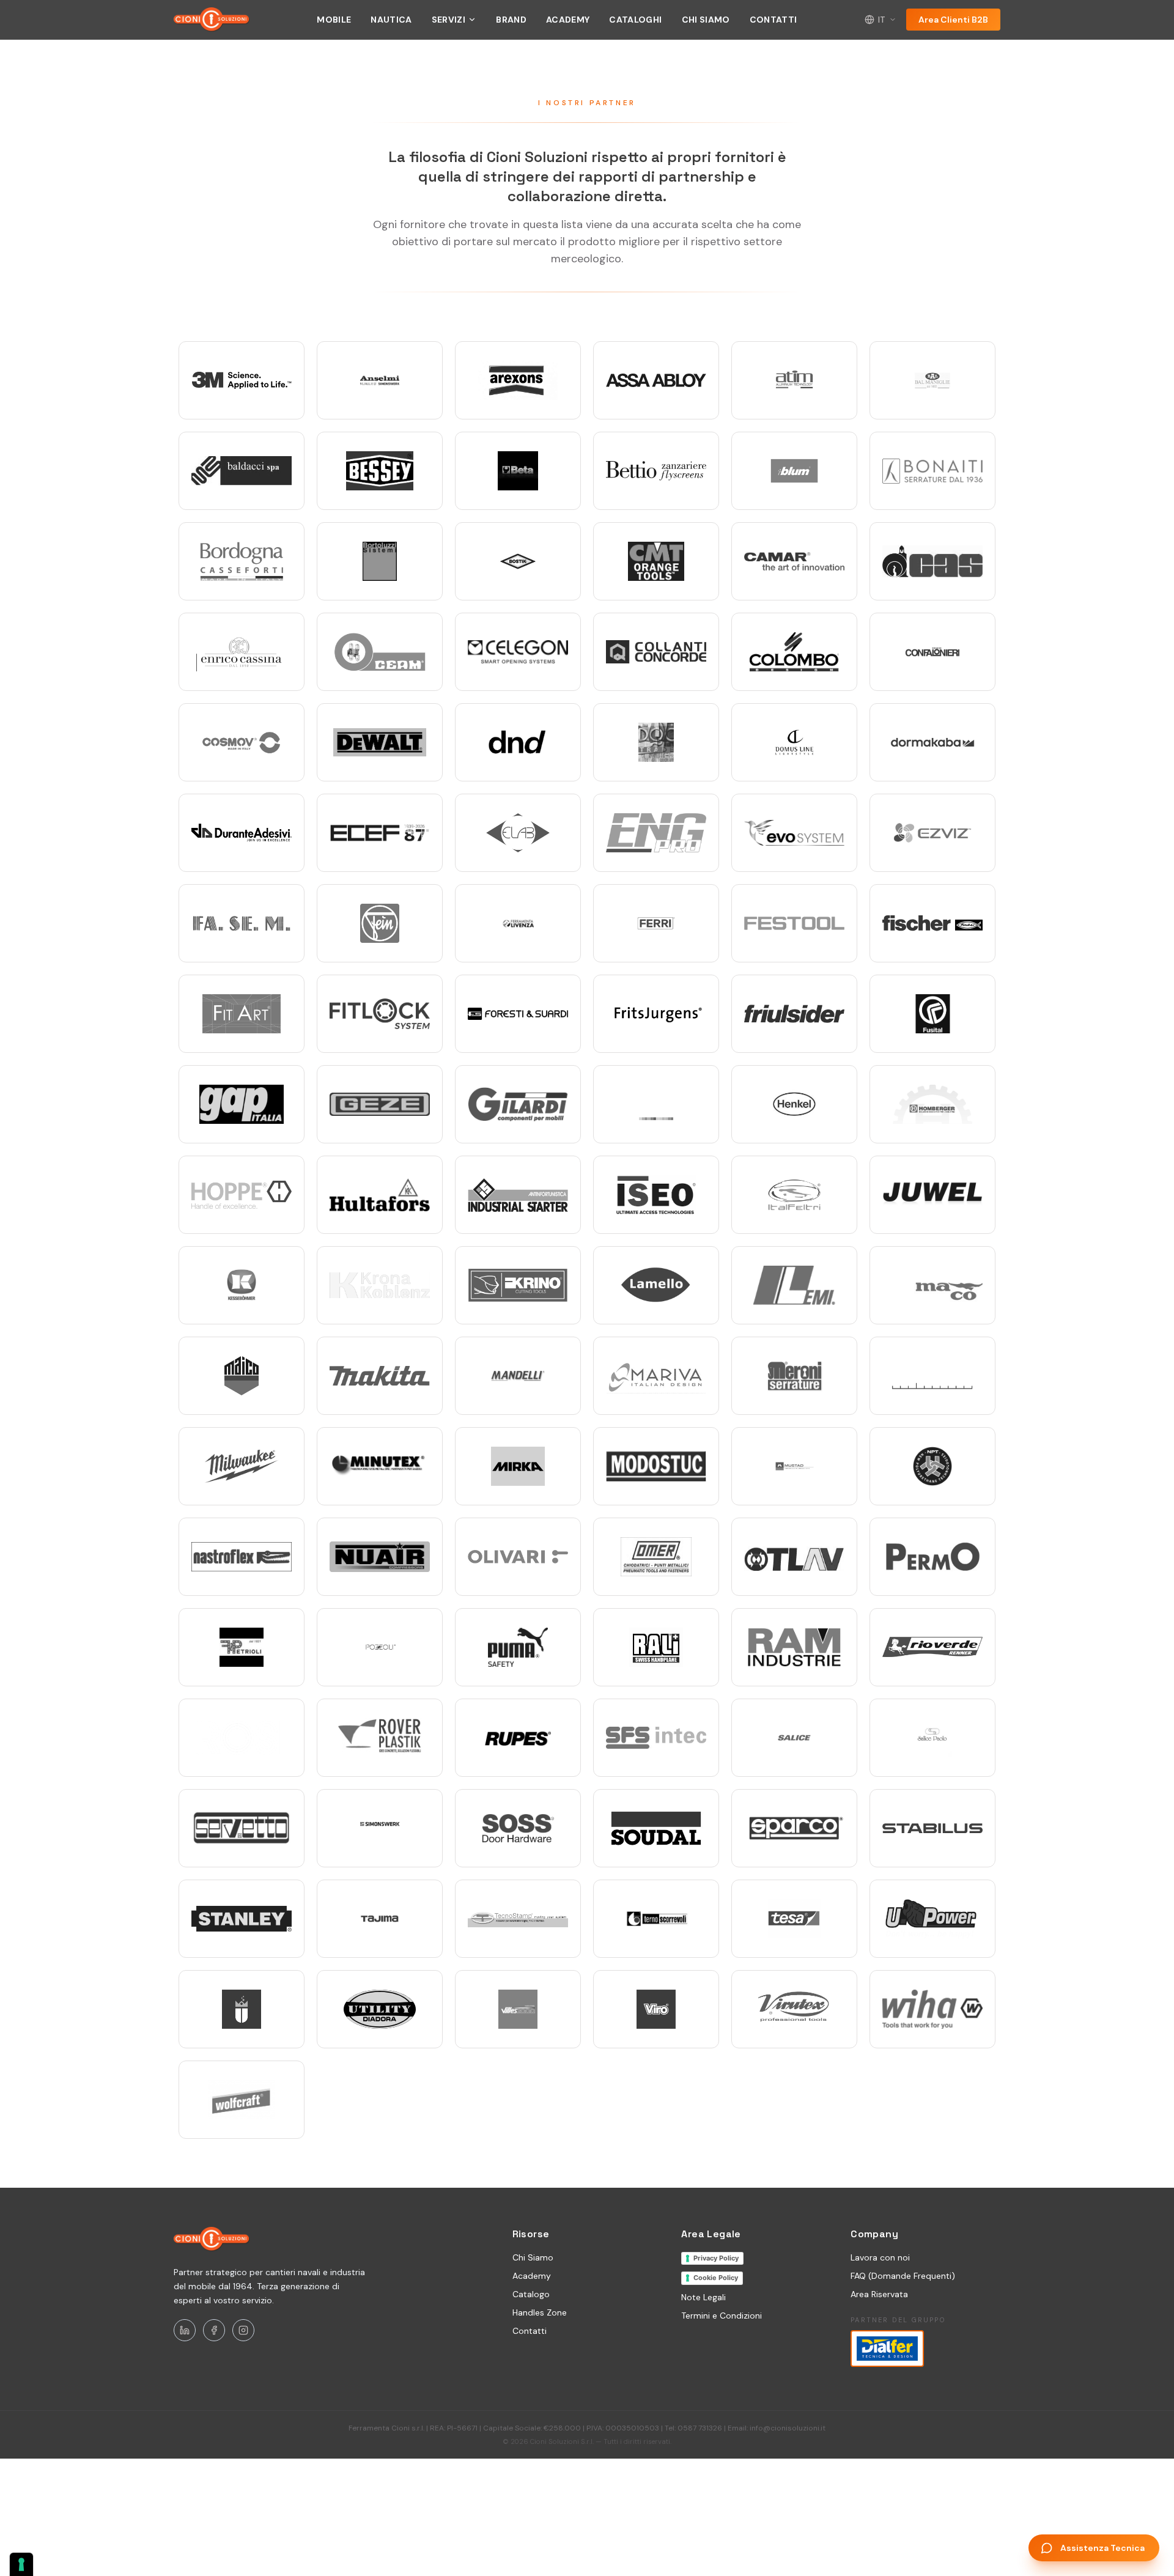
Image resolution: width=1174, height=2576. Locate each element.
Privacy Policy (716, 2258)
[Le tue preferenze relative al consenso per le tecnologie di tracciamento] (21, 2564)
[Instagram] (243, 2330)
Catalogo (531, 2294)
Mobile (334, 20)
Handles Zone (540, 2312)
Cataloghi (635, 20)
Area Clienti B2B (953, 20)
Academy (568, 20)
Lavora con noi (880, 2257)
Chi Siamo (706, 20)
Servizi (449, 20)
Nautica (391, 20)
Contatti (773, 20)
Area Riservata (879, 2294)
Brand (511, 20)
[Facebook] (214, 2330)
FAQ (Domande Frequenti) (903, 2276)
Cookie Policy (716, 2278)
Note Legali (703, 2297)
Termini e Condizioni (722, 2316)
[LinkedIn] (185, 2330)
